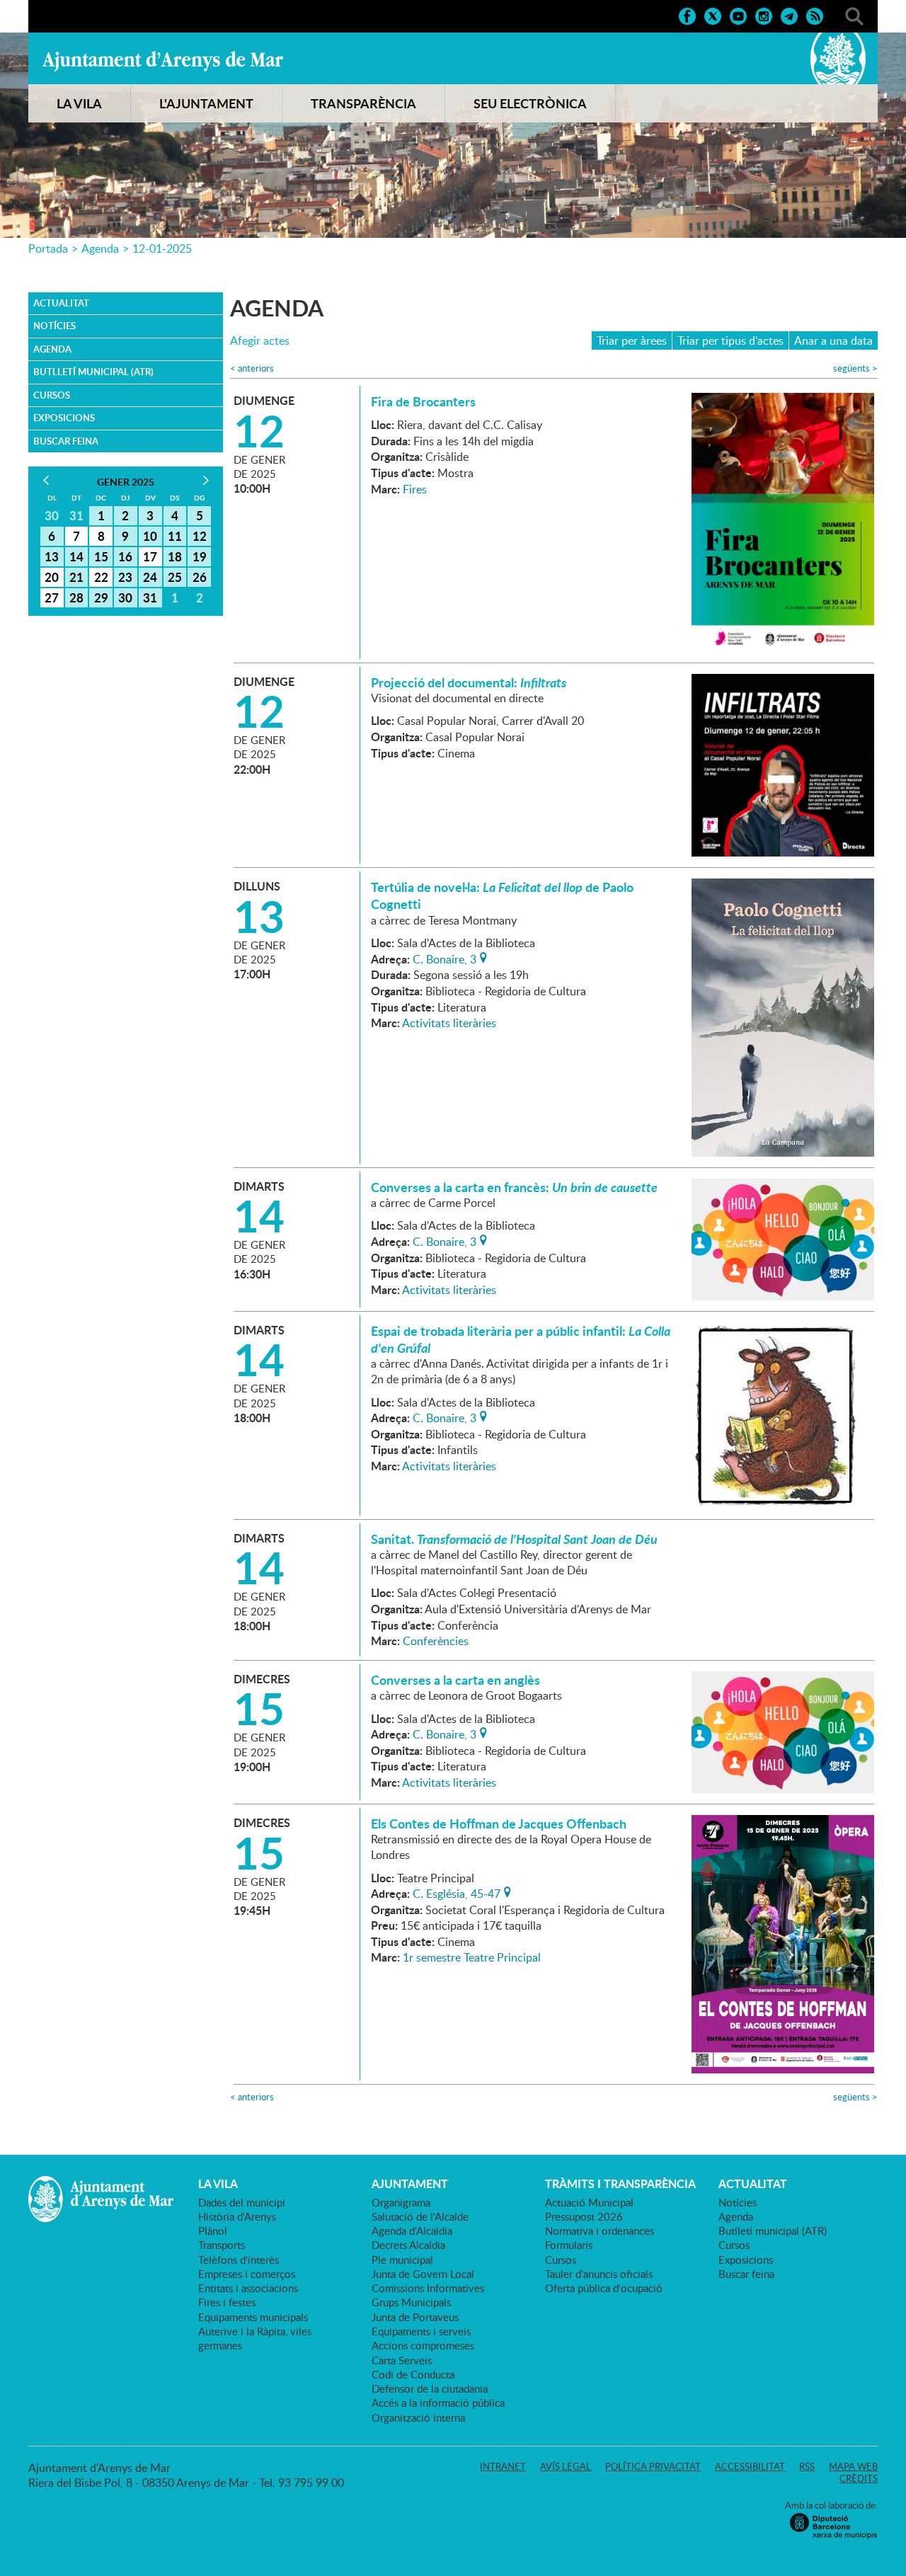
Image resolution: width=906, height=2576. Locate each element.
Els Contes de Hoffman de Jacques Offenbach (499, 1824)
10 (150, 536)
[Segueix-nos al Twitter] (713, 15)
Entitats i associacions (248, 2288)
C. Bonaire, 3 (445, 958)
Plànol (213, 2231)
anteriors (252, 368)
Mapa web (853, 2466)
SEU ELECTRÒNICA (530, 103)
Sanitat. (514, 1539)
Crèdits (859, 2478)
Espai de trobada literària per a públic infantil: (521, 1339)
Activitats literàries (449, 1023)
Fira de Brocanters (423, 401)
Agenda (100, 248)
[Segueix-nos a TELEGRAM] (789, 15)
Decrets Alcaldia (408, 2245)
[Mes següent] (206, 480)
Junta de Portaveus (415, 2317)
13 (52, 556)
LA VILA (79, 103)
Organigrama (401, 2202)
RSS (807, 2466)
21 (76, 577)
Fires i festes (227, 2302)
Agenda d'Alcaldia (412, 2231)
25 (175, 577)
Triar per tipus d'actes (730, 340)
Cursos (52, 395)
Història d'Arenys (237, 2216)
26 (200, 577)
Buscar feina (66, 441)
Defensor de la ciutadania (430, 2388)
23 (125, 577)
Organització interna (418, 2417)
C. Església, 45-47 (457, 1892)
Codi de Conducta (413, 2374)
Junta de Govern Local (423, 2274)
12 (200, 536)
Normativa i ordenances (600, 2231)
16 (125, 556)
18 (175, 556)
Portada (48, 248)
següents (855, 368)
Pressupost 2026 (584, 2216)
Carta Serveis (402, 2360)
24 (150, 577)
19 (200, 556)
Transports (222, 2245)
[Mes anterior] (46, 480)
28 (76, 597)
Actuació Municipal (589, 2202)
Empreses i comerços (247, 2274)
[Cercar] (854, 15)
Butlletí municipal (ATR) (93, 372)
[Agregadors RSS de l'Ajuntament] (815, 15)
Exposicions (64, 418)
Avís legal (566, 2466)
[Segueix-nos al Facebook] (687, 15)
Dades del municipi (242, 2202)
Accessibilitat (750, 2466)
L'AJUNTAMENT (206, 103)
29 (101, 597)
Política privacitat (653, 2466)
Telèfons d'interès (239, 2260)
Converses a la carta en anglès (455, 1680)
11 (175, 536)
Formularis (569, 2245)
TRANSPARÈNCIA (363, 103)
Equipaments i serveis (421, 2331)
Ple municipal (402, 2260)
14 (76, 556)
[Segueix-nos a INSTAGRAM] (764, 15)
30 (125, 597)
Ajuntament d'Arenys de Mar (163, 61)
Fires (415, 489)
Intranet (503, 2466)
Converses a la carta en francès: (514, 1187)
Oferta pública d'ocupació (604, 2288)
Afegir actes (260, 341)
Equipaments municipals (253, 2317)
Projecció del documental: (469, 682)
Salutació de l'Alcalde (420, 2216)
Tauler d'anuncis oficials (599, 2274)
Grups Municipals (411, 2302)
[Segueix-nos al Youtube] (738, 15)
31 (150, 597)
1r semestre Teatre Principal (472, 1957)
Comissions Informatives (428, 2288)
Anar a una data (833, 340)
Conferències (436, 1641)
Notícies (55, 326)
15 (101, 556)
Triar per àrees (632, 340)
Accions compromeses (423, 2345)
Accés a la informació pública (438, 2403)
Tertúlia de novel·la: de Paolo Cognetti (502, 895)
